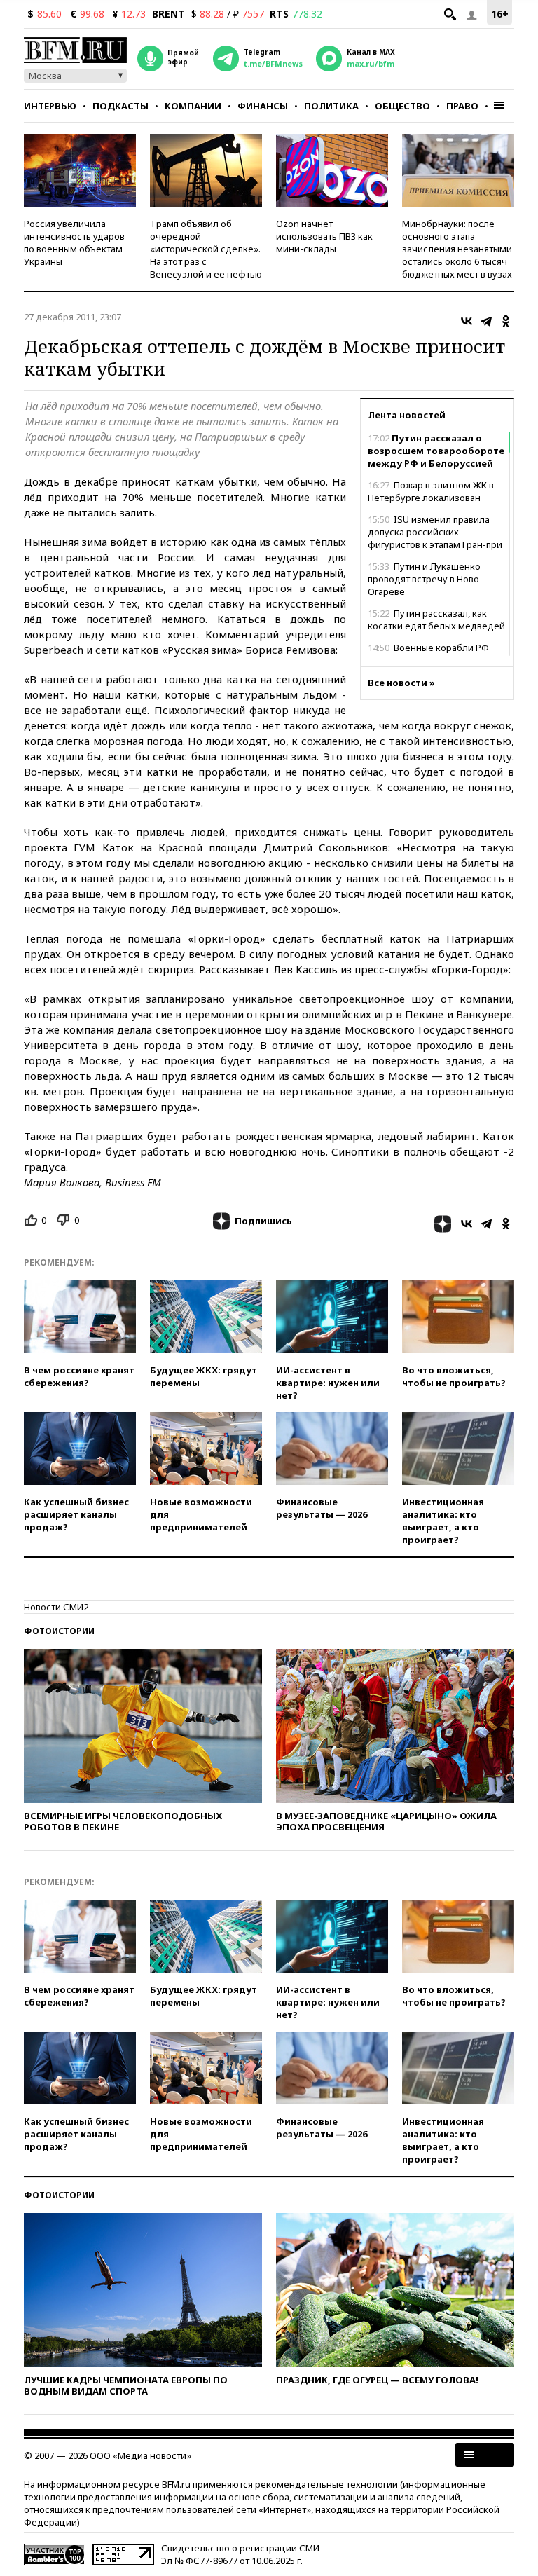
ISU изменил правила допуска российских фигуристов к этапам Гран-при (435, 532)
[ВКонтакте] (467, 321)
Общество (402, 106)
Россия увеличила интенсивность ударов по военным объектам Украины (74, 242)
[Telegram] (486, 321)
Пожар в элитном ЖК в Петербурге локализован (431, 491)
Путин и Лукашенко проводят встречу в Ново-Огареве (425, 579)
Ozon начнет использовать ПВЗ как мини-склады (324, 236)
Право (462, 106)
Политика (331, 106)
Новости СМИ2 (56, 1607)
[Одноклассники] (506, 321)
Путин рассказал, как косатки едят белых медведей (436, 619)
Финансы (263, 106)
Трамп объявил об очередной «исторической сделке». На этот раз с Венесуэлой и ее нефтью (206, 249)
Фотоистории (59, 1631)
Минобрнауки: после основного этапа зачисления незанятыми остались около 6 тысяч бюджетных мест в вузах (457, 249)
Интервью (50, 106)
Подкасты (120, 106)
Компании (193, 106)
